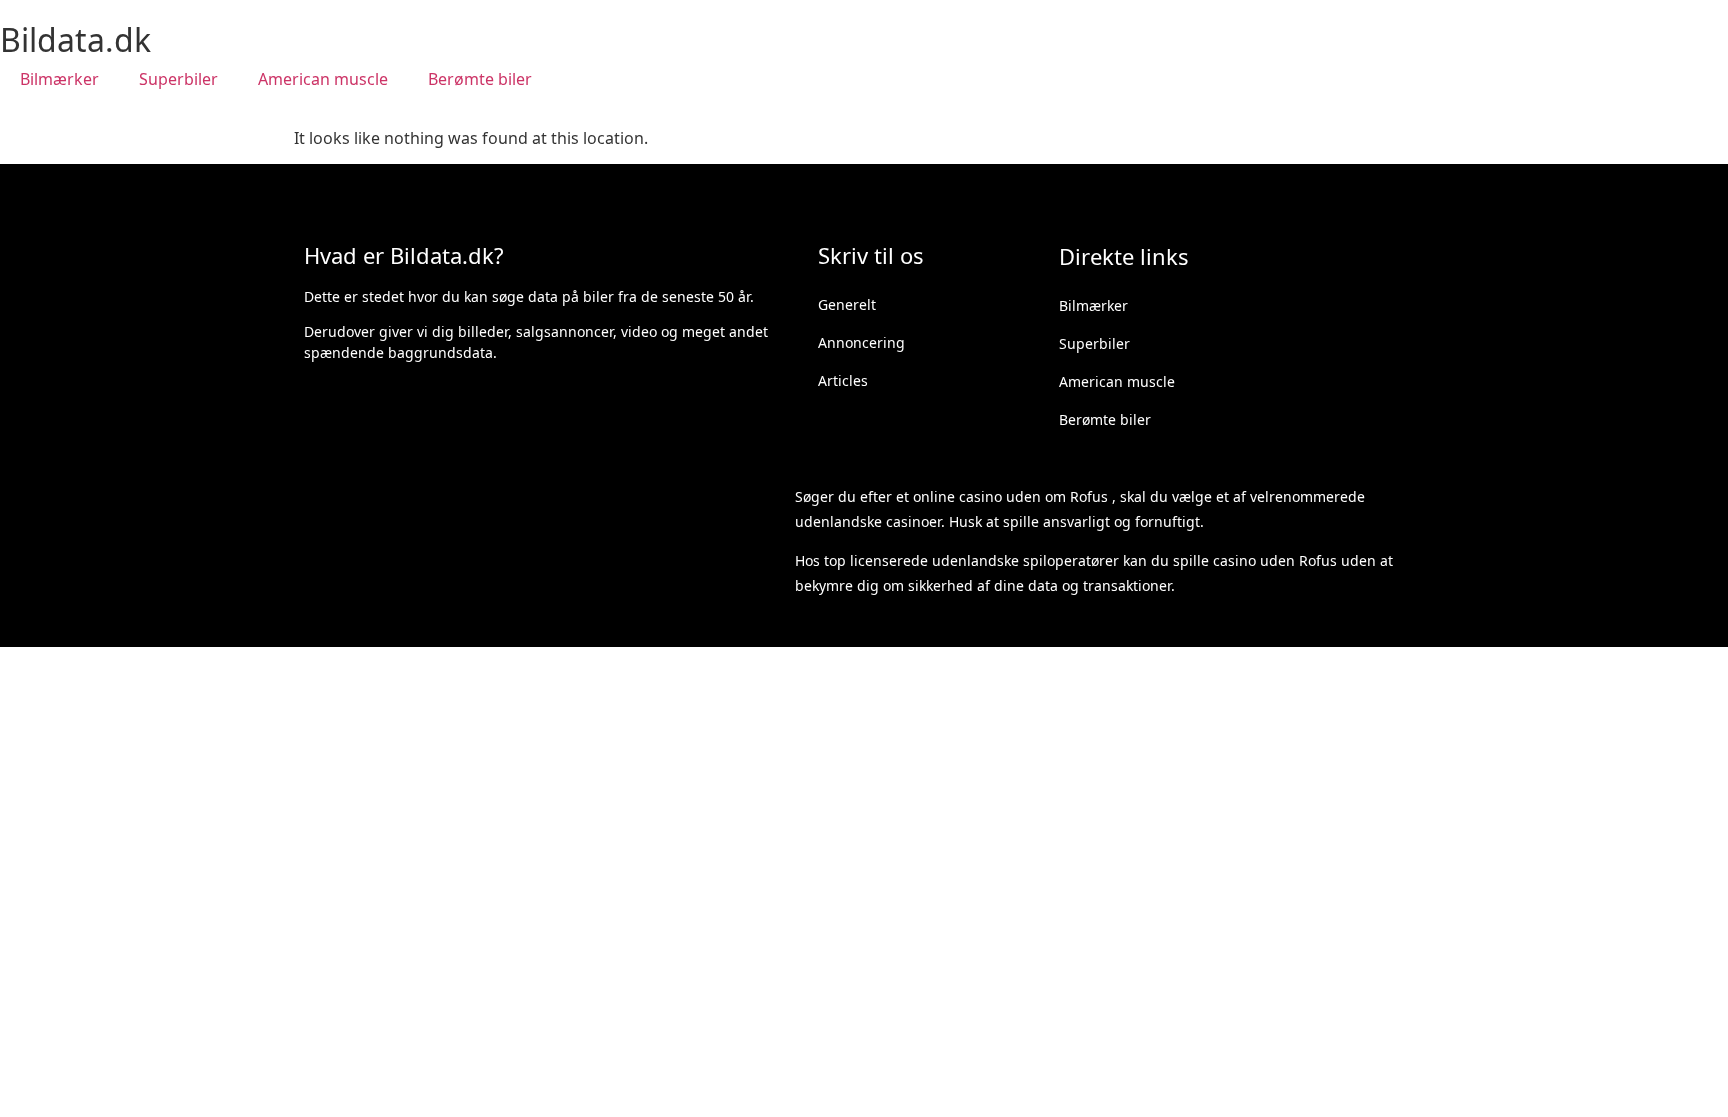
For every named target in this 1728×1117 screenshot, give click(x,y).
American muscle (323, 79)
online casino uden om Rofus (1010, 496)
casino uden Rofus (1275, 560)
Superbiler (178, 79)
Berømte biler (480, 79)
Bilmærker (59, 79)
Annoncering (861, 342)
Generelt (847, 304)
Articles (843, 380)
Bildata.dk (75, 39)
